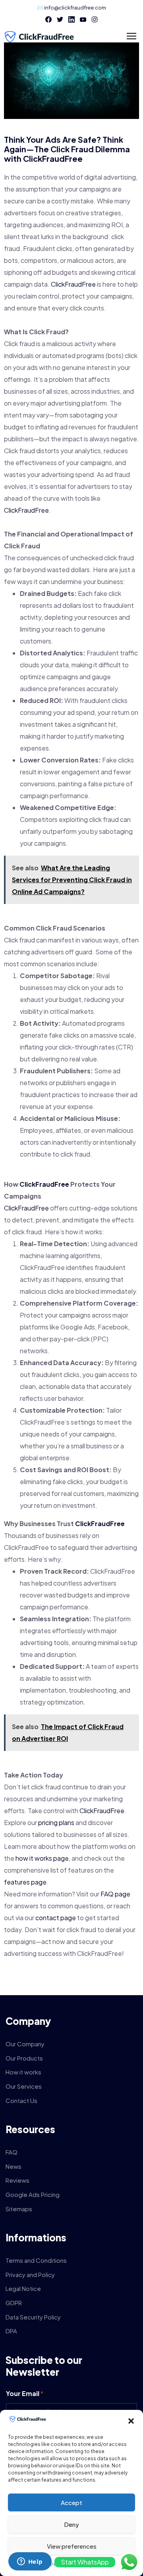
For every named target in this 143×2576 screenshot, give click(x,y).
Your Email (25, 2393)
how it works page (42, 1858)
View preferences (72, 2546)
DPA (11, 2331)
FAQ (12, 2152)
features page (25, 1882)
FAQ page (115, 1894)
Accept (71, 2502)
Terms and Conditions (36, 2260)
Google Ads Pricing (33, 2194)
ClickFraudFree (53, 158)
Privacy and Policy (30, 2274)
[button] (131, 2421)
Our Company (25, 2044)
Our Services (24, 2086)
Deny (71, 2524)
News (14, 2166)
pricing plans (56, 1822)
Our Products (24, 2058)
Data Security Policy (33, 2317)
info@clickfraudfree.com (75, 8)
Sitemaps (19, 2209)
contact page (56, 1918)
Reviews (17, 2180)
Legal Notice (23, 2288)
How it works (23, 2072)
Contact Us (21, 2100)
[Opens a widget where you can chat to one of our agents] (30, 2562)
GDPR (14, 2303)
